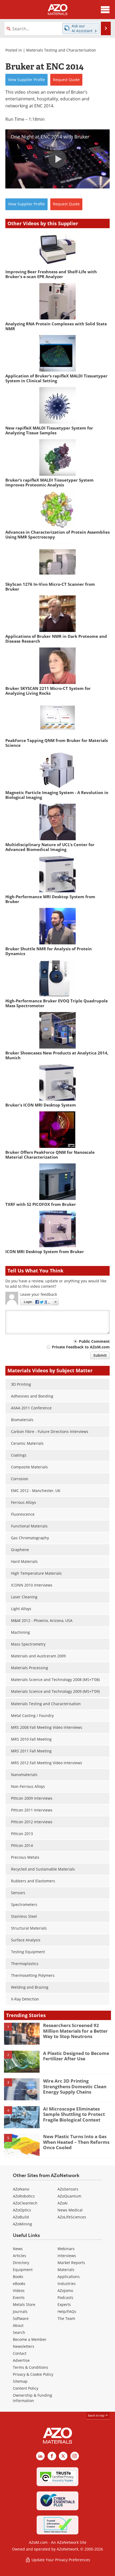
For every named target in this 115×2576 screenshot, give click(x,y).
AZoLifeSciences (72, 2217)
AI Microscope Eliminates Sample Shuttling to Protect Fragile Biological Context (74, 2114)
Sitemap (20, 2381)
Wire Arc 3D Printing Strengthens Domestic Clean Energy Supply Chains (75, 2086)
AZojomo (65, 2291)
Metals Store (24, 2304)
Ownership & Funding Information (32, 2398)
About (18, 2325)
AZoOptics (22, 2210)
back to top (97, 2415)
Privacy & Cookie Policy (33, 2374)
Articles (20, 2256)
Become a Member (30, 2339)
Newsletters (24, 2346)
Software (21, 2318)
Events (19, 2297)
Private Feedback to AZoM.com (81, 1347)
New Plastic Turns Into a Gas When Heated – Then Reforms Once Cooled (76, 2142)
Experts (64, 2304)
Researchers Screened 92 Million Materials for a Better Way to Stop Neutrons (75, 2031)
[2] (22, 2061)
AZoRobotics (24, 2196)
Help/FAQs (67, 2311)
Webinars (66, 2249)
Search (19, 2332)
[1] (22, 2033)
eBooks (19, 2284)
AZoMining (22, 2224)
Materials (66, 2270)
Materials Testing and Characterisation (61, 50)
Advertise (21, 2360)
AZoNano (21, 2189)
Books (18, 2277)
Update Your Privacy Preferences (60, 2560)
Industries (67, 2284)
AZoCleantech (25, 2203)
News (18, 2249)
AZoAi (63, 2203)
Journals (20, 2311)
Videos (19, 2291)
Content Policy (26, 2388)
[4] (22, 2117)
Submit (100, 1355)
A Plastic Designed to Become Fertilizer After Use (76, 2056)
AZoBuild (21, 2217)
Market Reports (71, 2263)
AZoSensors (68, 2189)
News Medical (70, 2210)
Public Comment (94, 1341)
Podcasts (65, 2297)
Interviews (67, 2256)
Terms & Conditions (30, 2367)
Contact (20, 2353)
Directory (21, 2263)
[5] (22, 2145)
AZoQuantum (69, 2196)
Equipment (23, 2270)
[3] (22, 2089)
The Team (66, 2318)
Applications (69, 2277)
